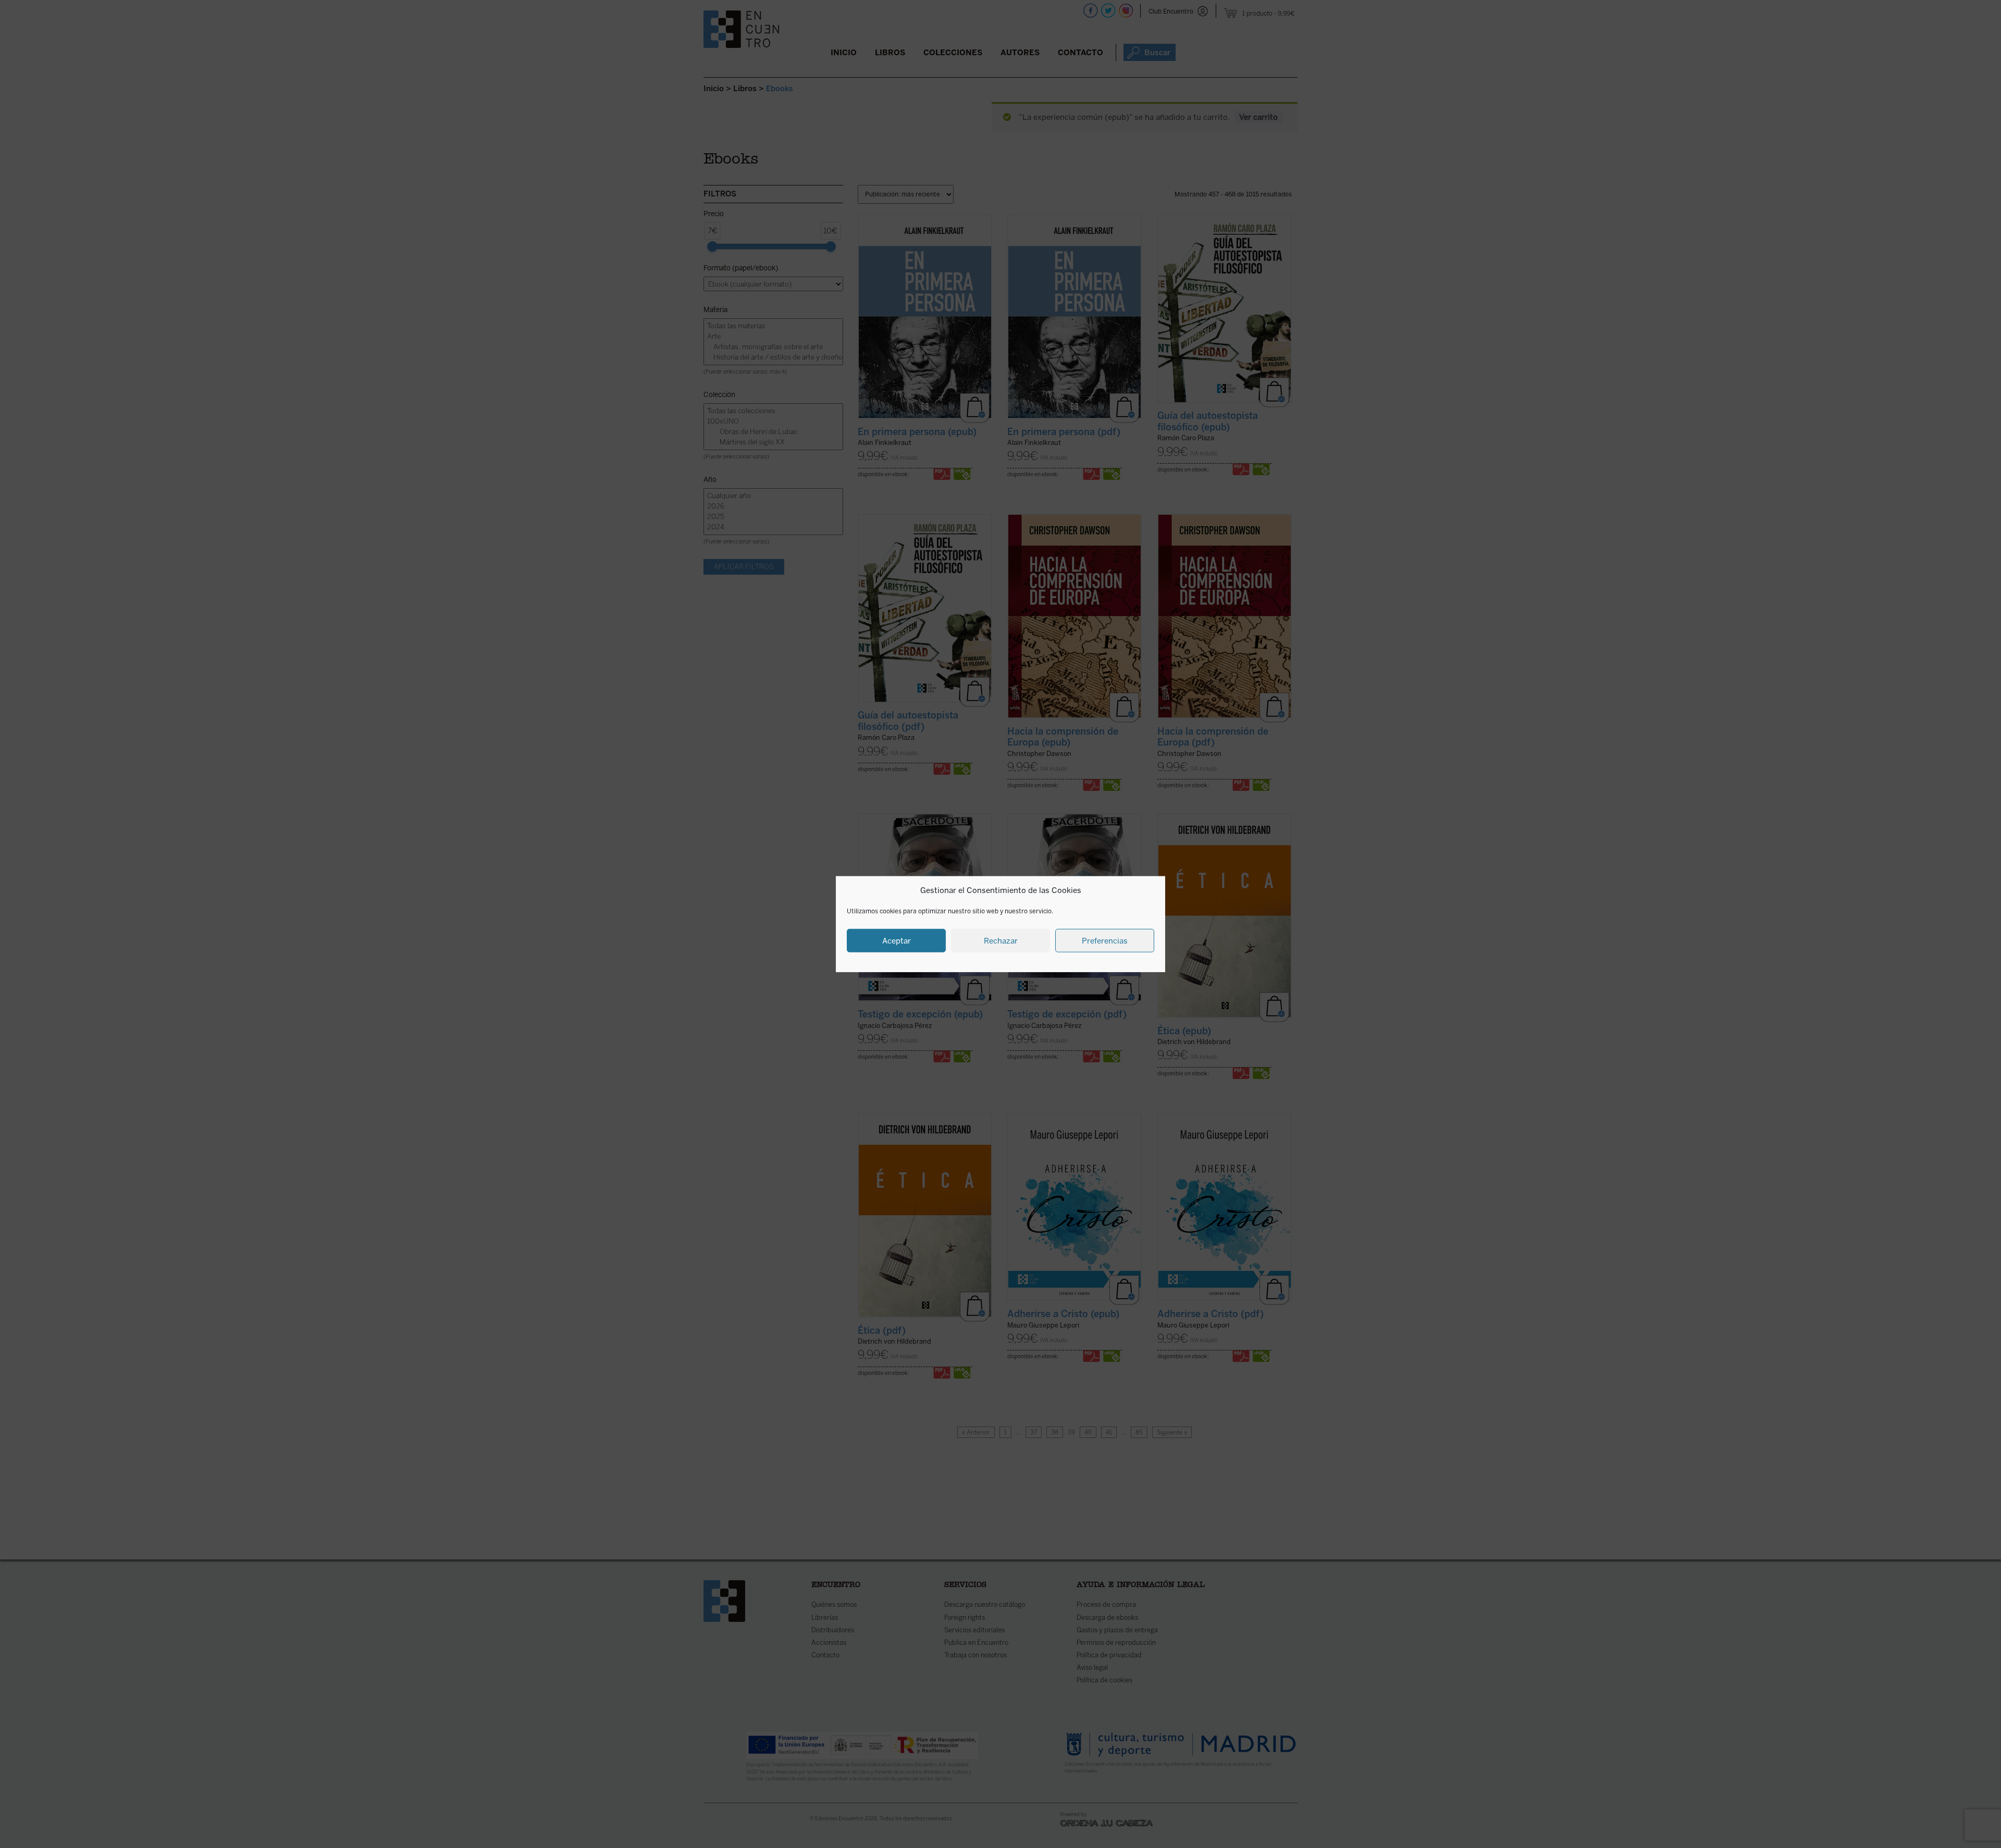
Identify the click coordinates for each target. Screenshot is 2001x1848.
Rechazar (1001, 940)
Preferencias (1105, 940)
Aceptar (897, 940)
